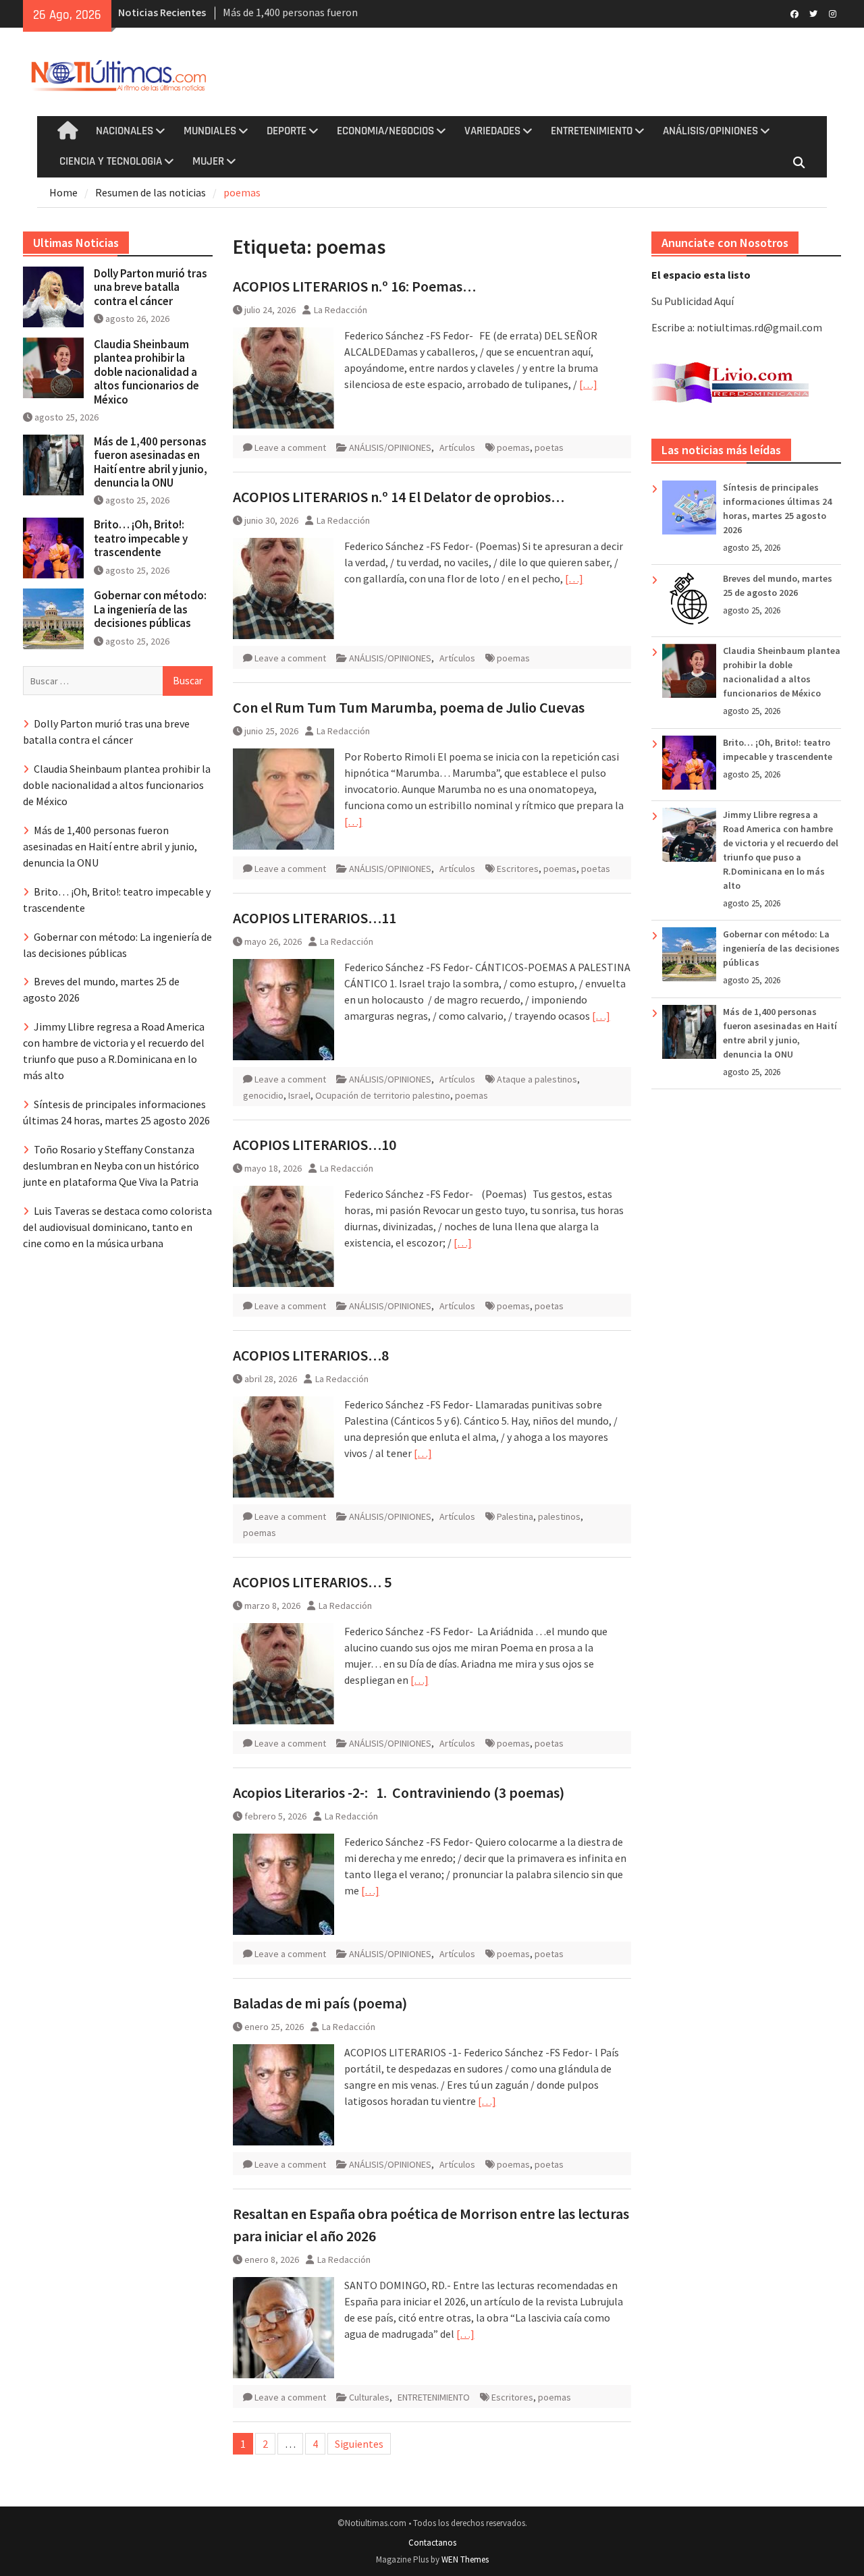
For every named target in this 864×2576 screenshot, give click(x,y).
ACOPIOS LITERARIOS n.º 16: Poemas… (354, 286)
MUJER (208, 161)
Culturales (369, 2397)
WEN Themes (465, 2559)
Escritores (518, 869)
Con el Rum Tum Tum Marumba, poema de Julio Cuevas (409, 707)
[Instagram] (833, 13)
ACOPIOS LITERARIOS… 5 (312, 1582)
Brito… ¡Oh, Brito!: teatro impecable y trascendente (141, 538)
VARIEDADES (492, 131)
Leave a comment (290, 447)
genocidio (263, 1095)
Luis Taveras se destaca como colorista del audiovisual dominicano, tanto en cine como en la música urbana (117, 1227)
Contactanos (432, 2543)
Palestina (515, 1516)
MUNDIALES (210, 131)
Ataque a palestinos (537, 1079)
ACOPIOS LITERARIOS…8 (311, 1355)
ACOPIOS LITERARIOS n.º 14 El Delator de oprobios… (399, 497)
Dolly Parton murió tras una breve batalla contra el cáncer (151, 287)
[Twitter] (814, 13)
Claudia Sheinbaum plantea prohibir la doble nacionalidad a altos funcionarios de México (146, 372)
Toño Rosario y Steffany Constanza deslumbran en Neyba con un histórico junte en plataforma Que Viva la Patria (111, 1166)
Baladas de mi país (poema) (320, 2003)
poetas (549, 447)
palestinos (559, 1516)
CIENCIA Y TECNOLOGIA (111, 161)
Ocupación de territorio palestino (383, 1095)
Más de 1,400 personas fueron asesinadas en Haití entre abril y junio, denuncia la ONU (151, 462)
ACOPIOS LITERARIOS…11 (315, 918)
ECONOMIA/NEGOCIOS (385, 131)
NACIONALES (125, 131)
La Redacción (341, 310)
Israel (299, 1095)
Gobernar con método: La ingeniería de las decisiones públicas (781, 948)
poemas (513, 447)
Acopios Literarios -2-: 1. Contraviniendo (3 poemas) (399, 1792)
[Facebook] (795, 13)
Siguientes (359, 2444)
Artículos (457, 447)
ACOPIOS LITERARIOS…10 (315, 1145)
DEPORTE (287, 131)
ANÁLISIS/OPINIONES (710, 131)
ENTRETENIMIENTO (592, 131)
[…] (588, 384)
